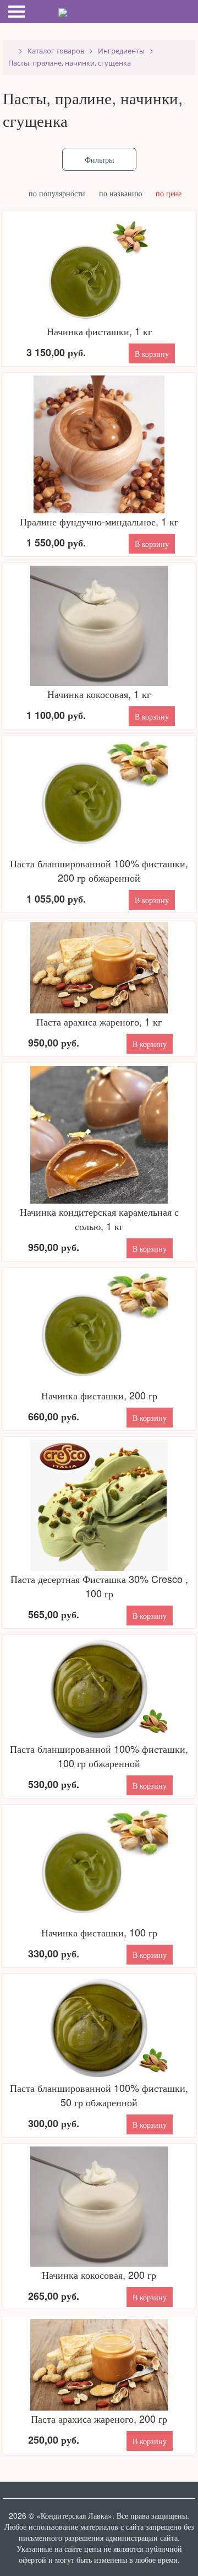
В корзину (152, 353)
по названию (125, 193)
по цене (174, 193)
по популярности (62, 193)
